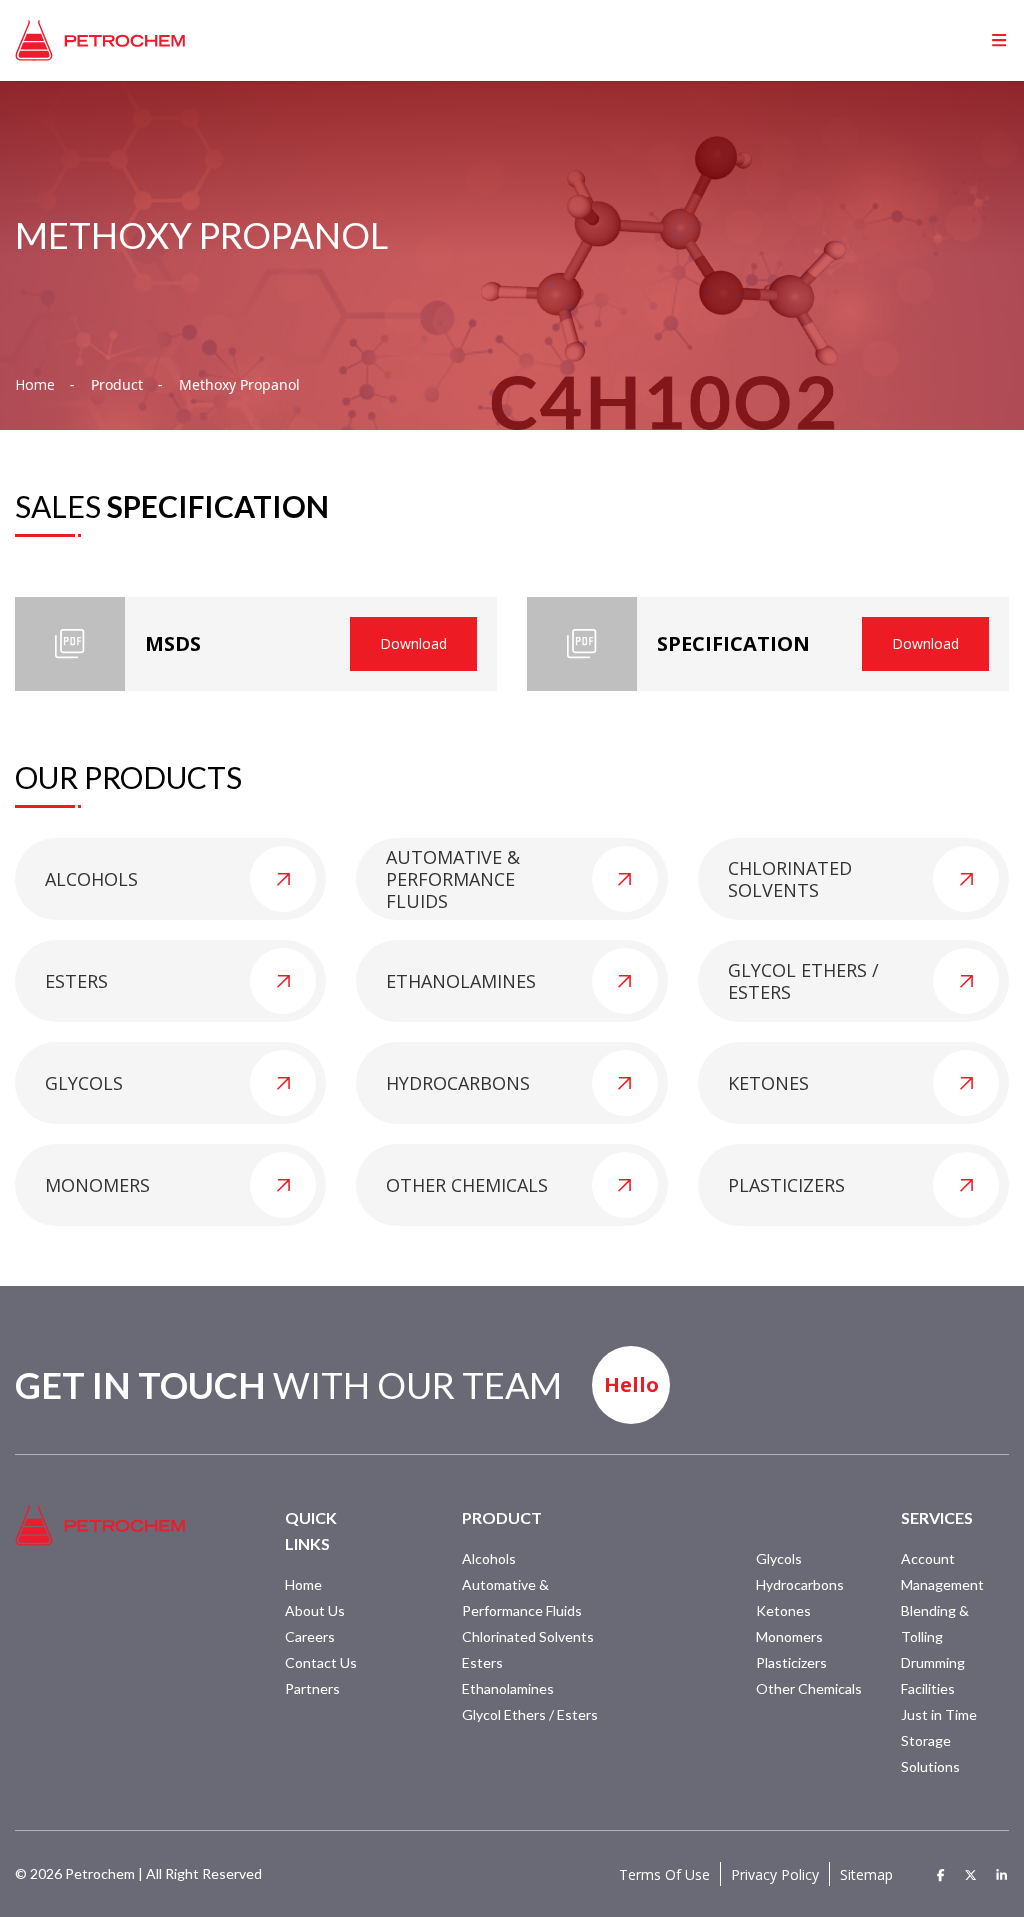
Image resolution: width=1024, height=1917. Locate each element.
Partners (312, 1688)
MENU (968, 40)
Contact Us (321, 1662)
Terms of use (664, 1874)
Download (413, 643)
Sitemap (866, 1874)
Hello (631, 1384)
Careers (310, 1636)
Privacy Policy (775, 1874)
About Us (315, 1610)
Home (35, 385)
